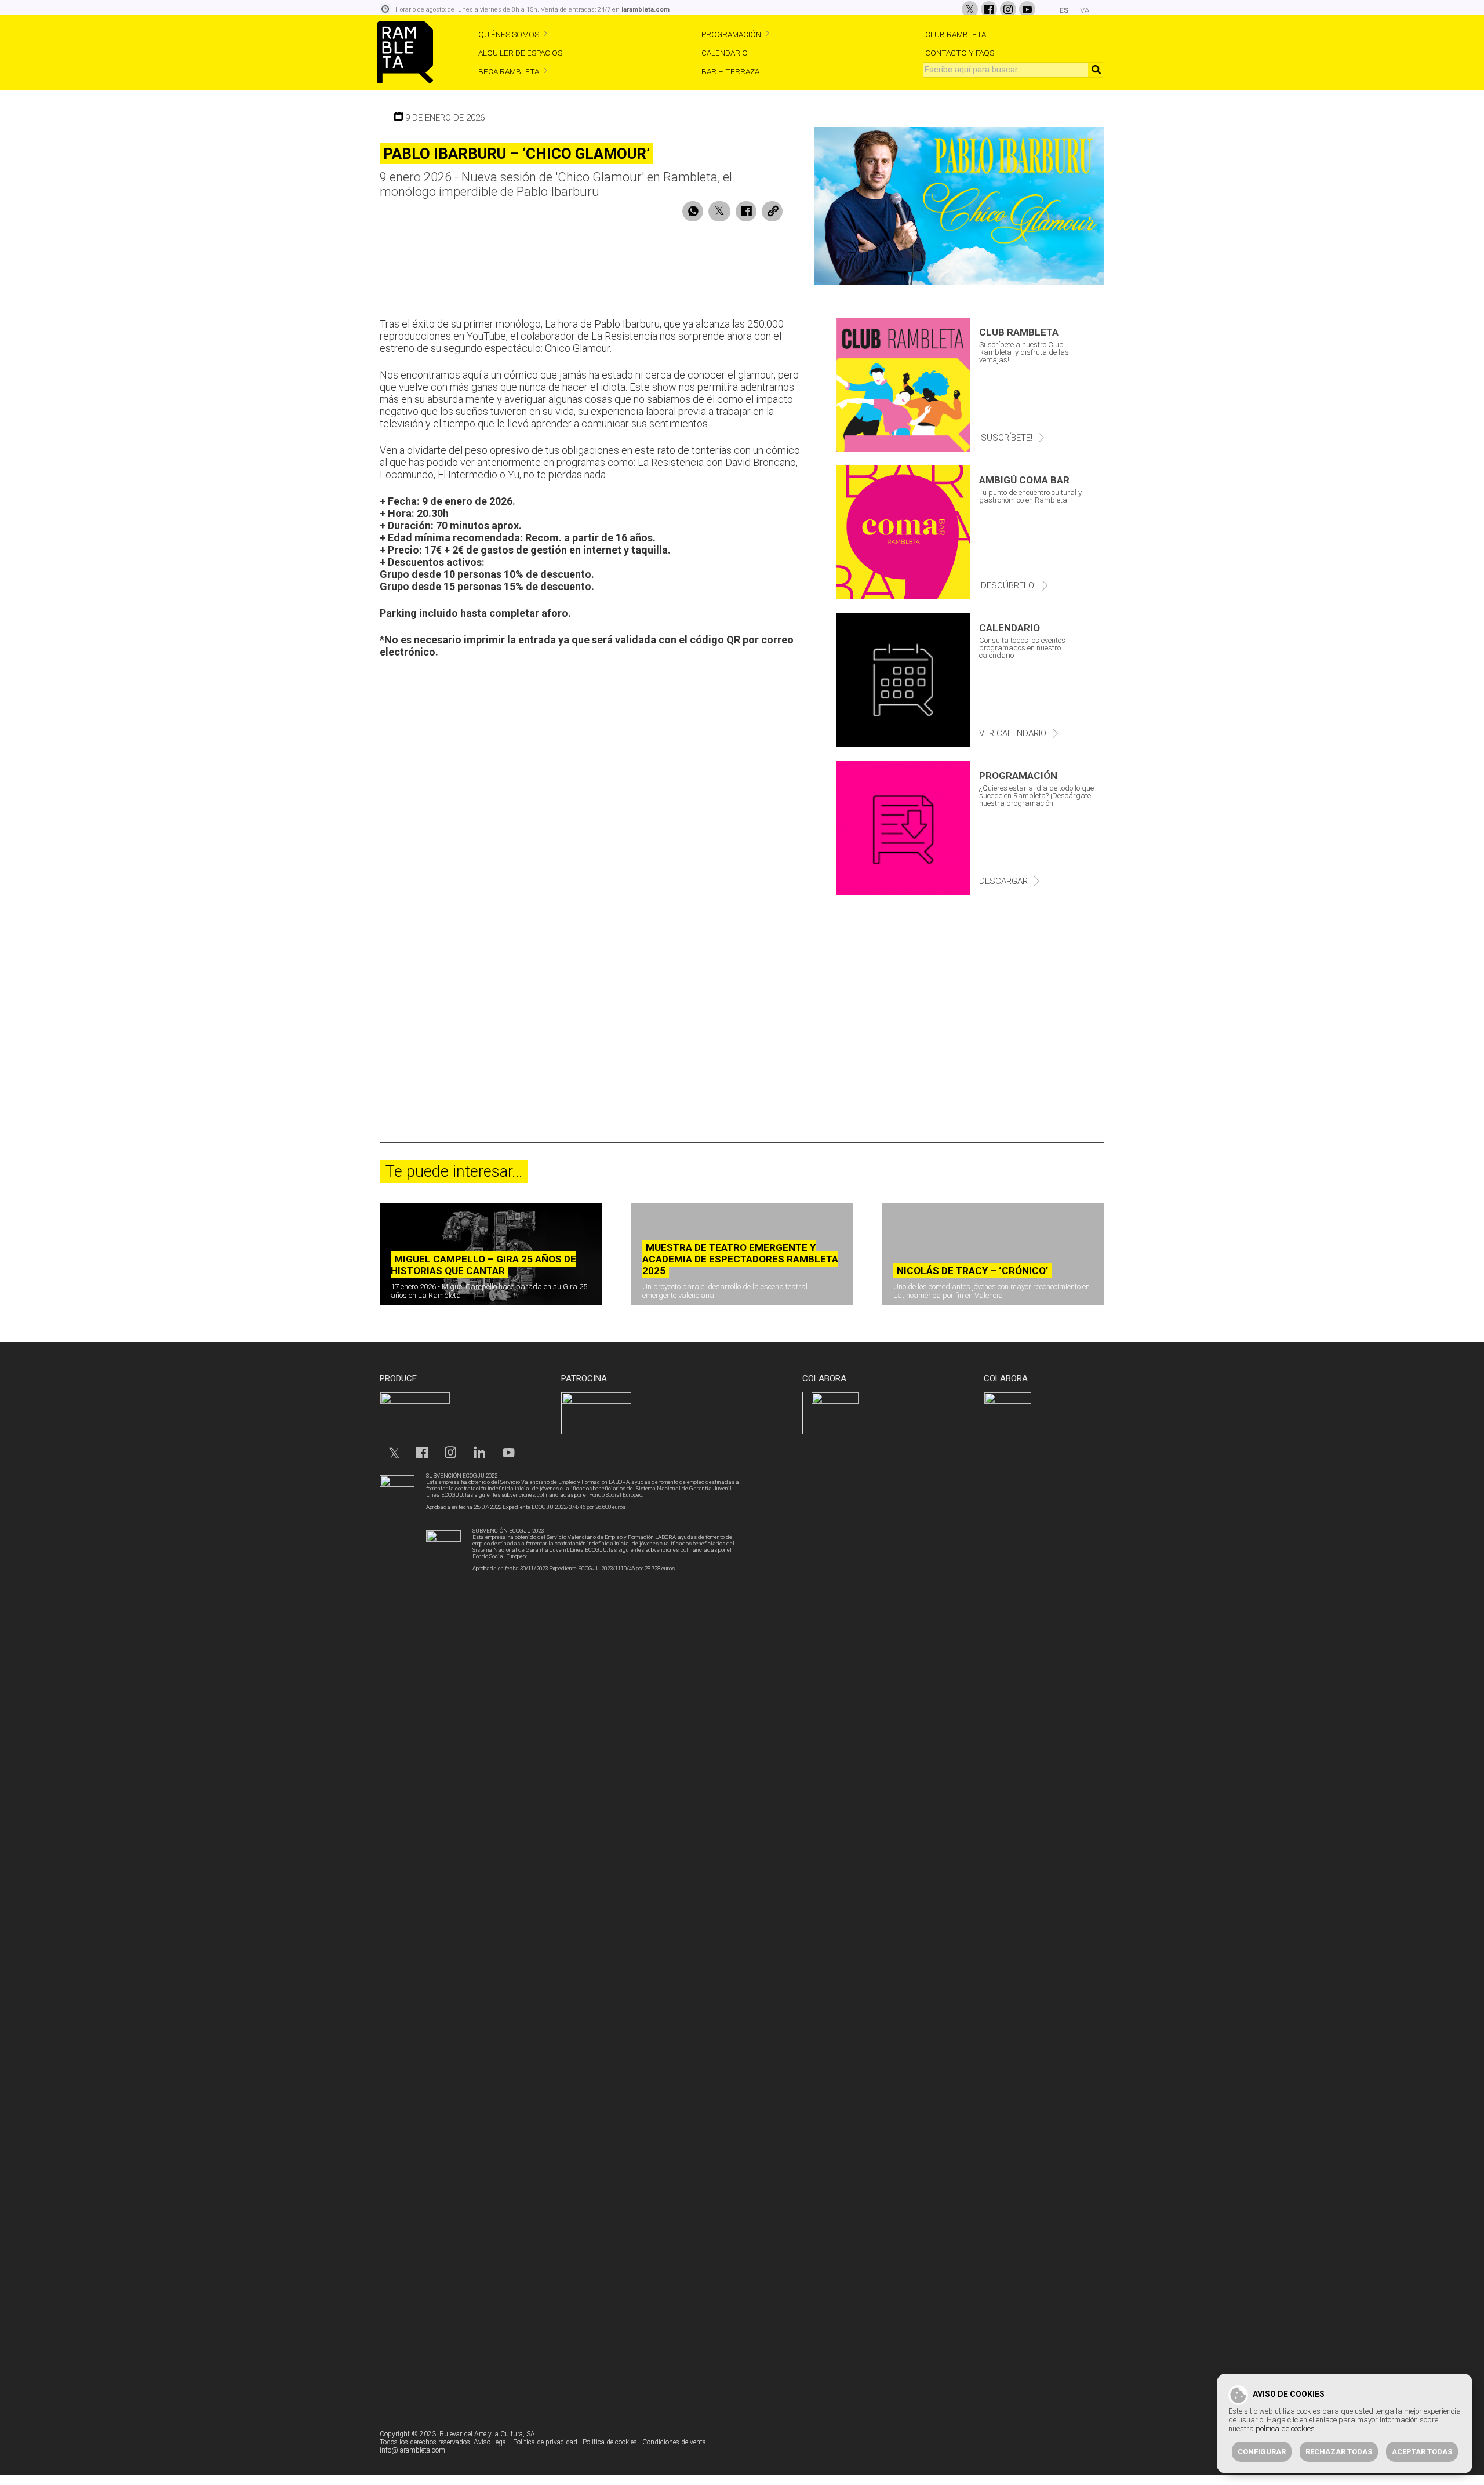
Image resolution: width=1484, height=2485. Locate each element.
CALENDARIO (725, 53)
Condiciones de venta (674, 2442)
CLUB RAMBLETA (956, 34)
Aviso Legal (491, 2442)
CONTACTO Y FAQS (960, 53)
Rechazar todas (1339, 2452)
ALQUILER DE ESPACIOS (520, 53)
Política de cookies (610, 2442)
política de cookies (1285, 2428)
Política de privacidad (545, 2442)
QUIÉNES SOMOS (509, 34)
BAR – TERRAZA (730, 71)
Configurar (1262, 2452)
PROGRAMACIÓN (731, 34)
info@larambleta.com (412, 2450)
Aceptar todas (1422, 2452)
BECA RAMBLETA (509, 71)
